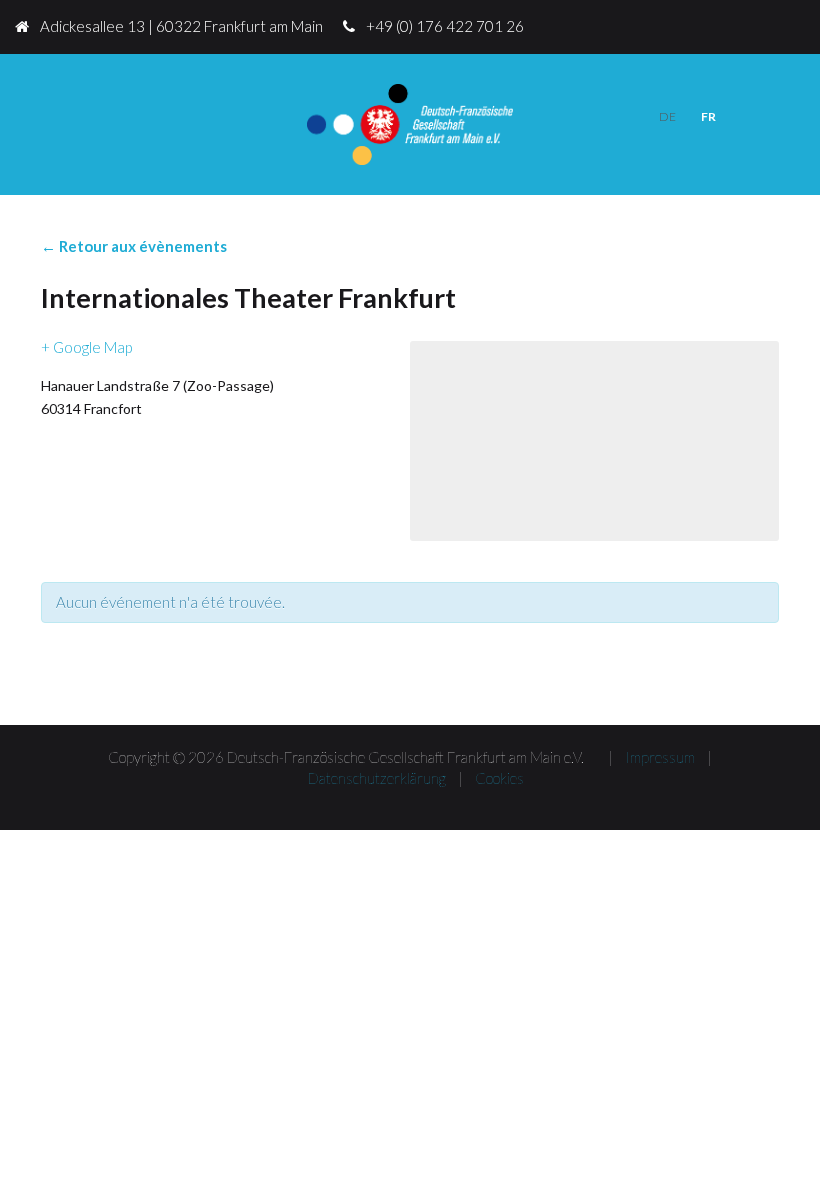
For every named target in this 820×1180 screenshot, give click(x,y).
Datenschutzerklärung (377, 778)
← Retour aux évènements (134, 246)
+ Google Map (86, 347)
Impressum (660, 757)
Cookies (499, 778)
